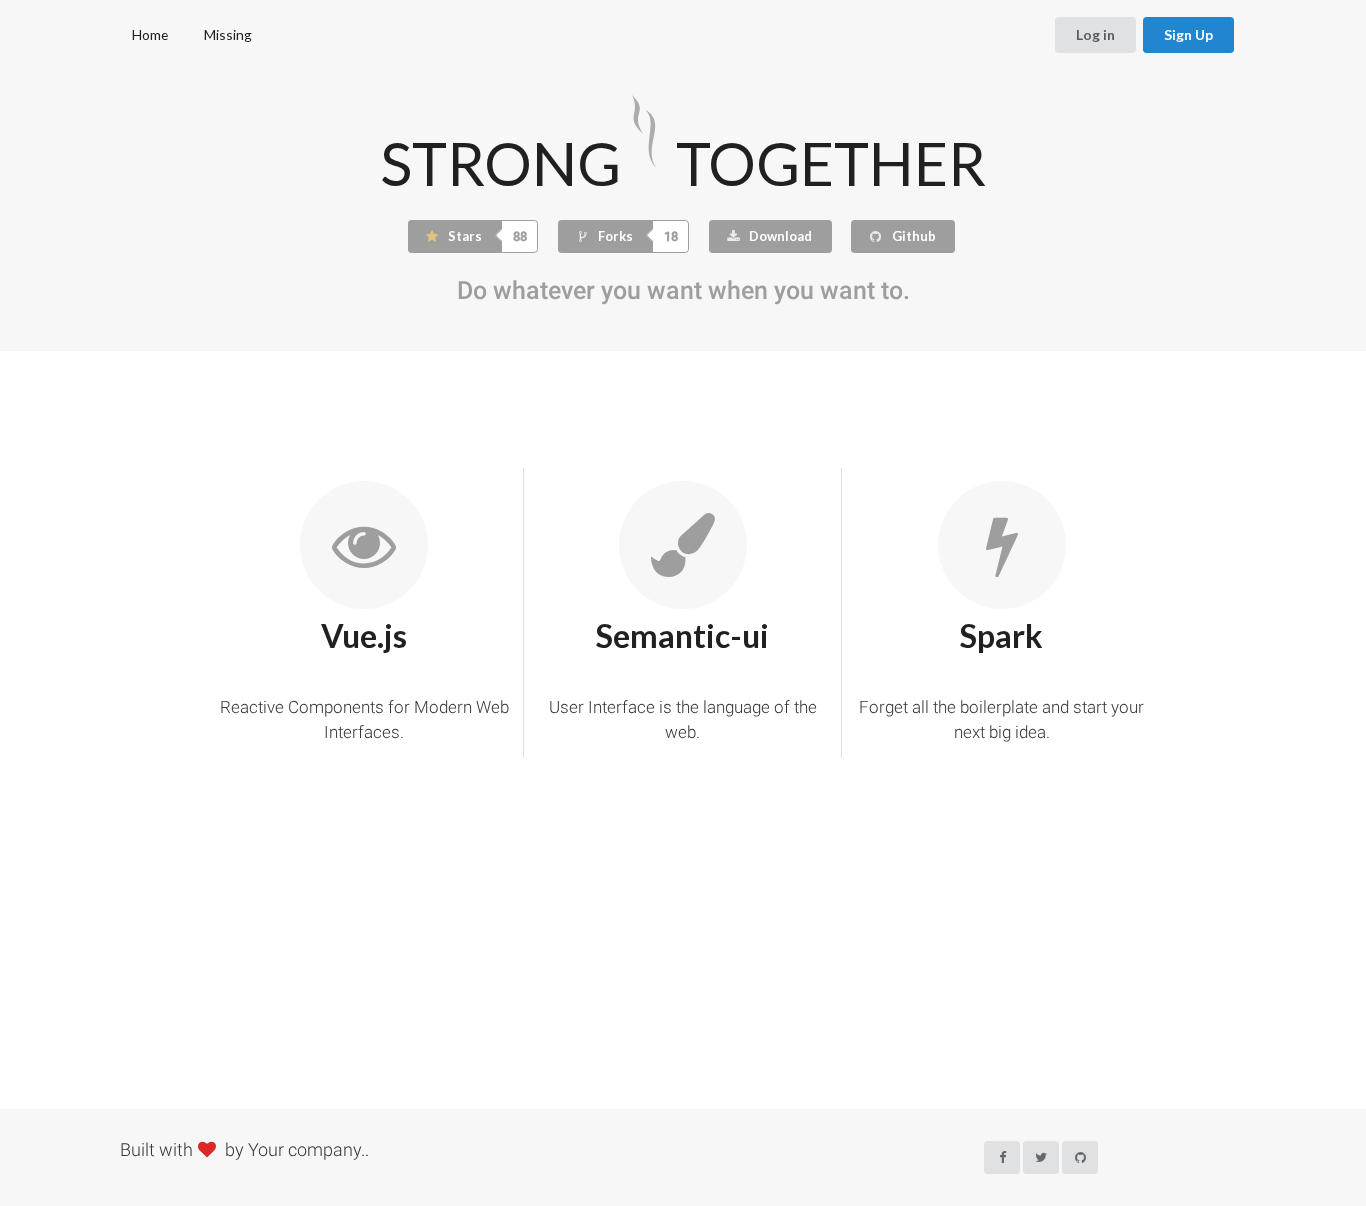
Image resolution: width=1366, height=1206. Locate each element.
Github (912, 236)
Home (150, 34)
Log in (1095, 34)
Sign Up (1188, 34)
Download (779, 236)
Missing (228, 34)
